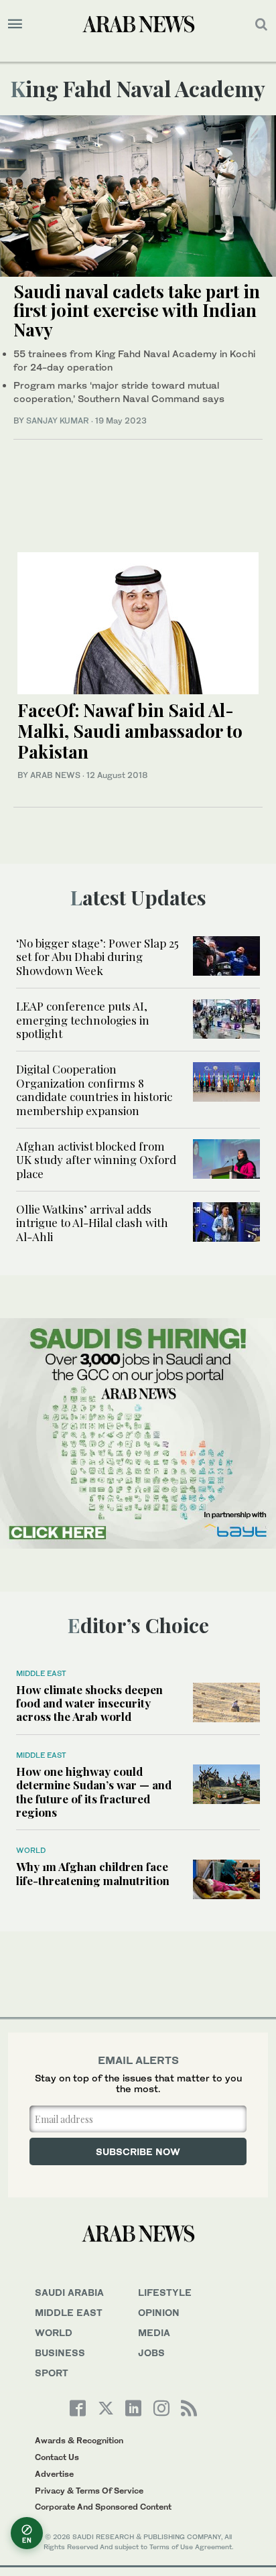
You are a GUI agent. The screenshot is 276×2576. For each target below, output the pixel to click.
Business (60, 2353)
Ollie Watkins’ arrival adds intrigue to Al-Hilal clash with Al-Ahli (92, 1223)
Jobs (151, 2353)
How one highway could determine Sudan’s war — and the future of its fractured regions (94, 1792)
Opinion (159, 2312)
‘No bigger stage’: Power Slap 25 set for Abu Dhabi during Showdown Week (97, 957)
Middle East (41, 1673)
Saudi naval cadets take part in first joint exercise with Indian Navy (137, 310)
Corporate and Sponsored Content (103, 2507)
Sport (52, 2373)
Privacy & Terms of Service (89, 2491)
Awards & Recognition (79, 2440)
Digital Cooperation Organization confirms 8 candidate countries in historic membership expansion (94, 1089)
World (31, 1850)
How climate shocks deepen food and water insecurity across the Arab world (89, 1703)
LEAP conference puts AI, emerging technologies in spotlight (83, 1020)
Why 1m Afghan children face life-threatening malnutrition (93, 1873)
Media (154, 2332)
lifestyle (165, 2292)
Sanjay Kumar (58, 421)
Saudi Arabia (69, 2292)
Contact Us (57, 2457)
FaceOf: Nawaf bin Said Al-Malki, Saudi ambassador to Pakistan (130, 731)
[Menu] (15, 24)
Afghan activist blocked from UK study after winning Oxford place (96, 1160)
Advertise (54, 2474)
